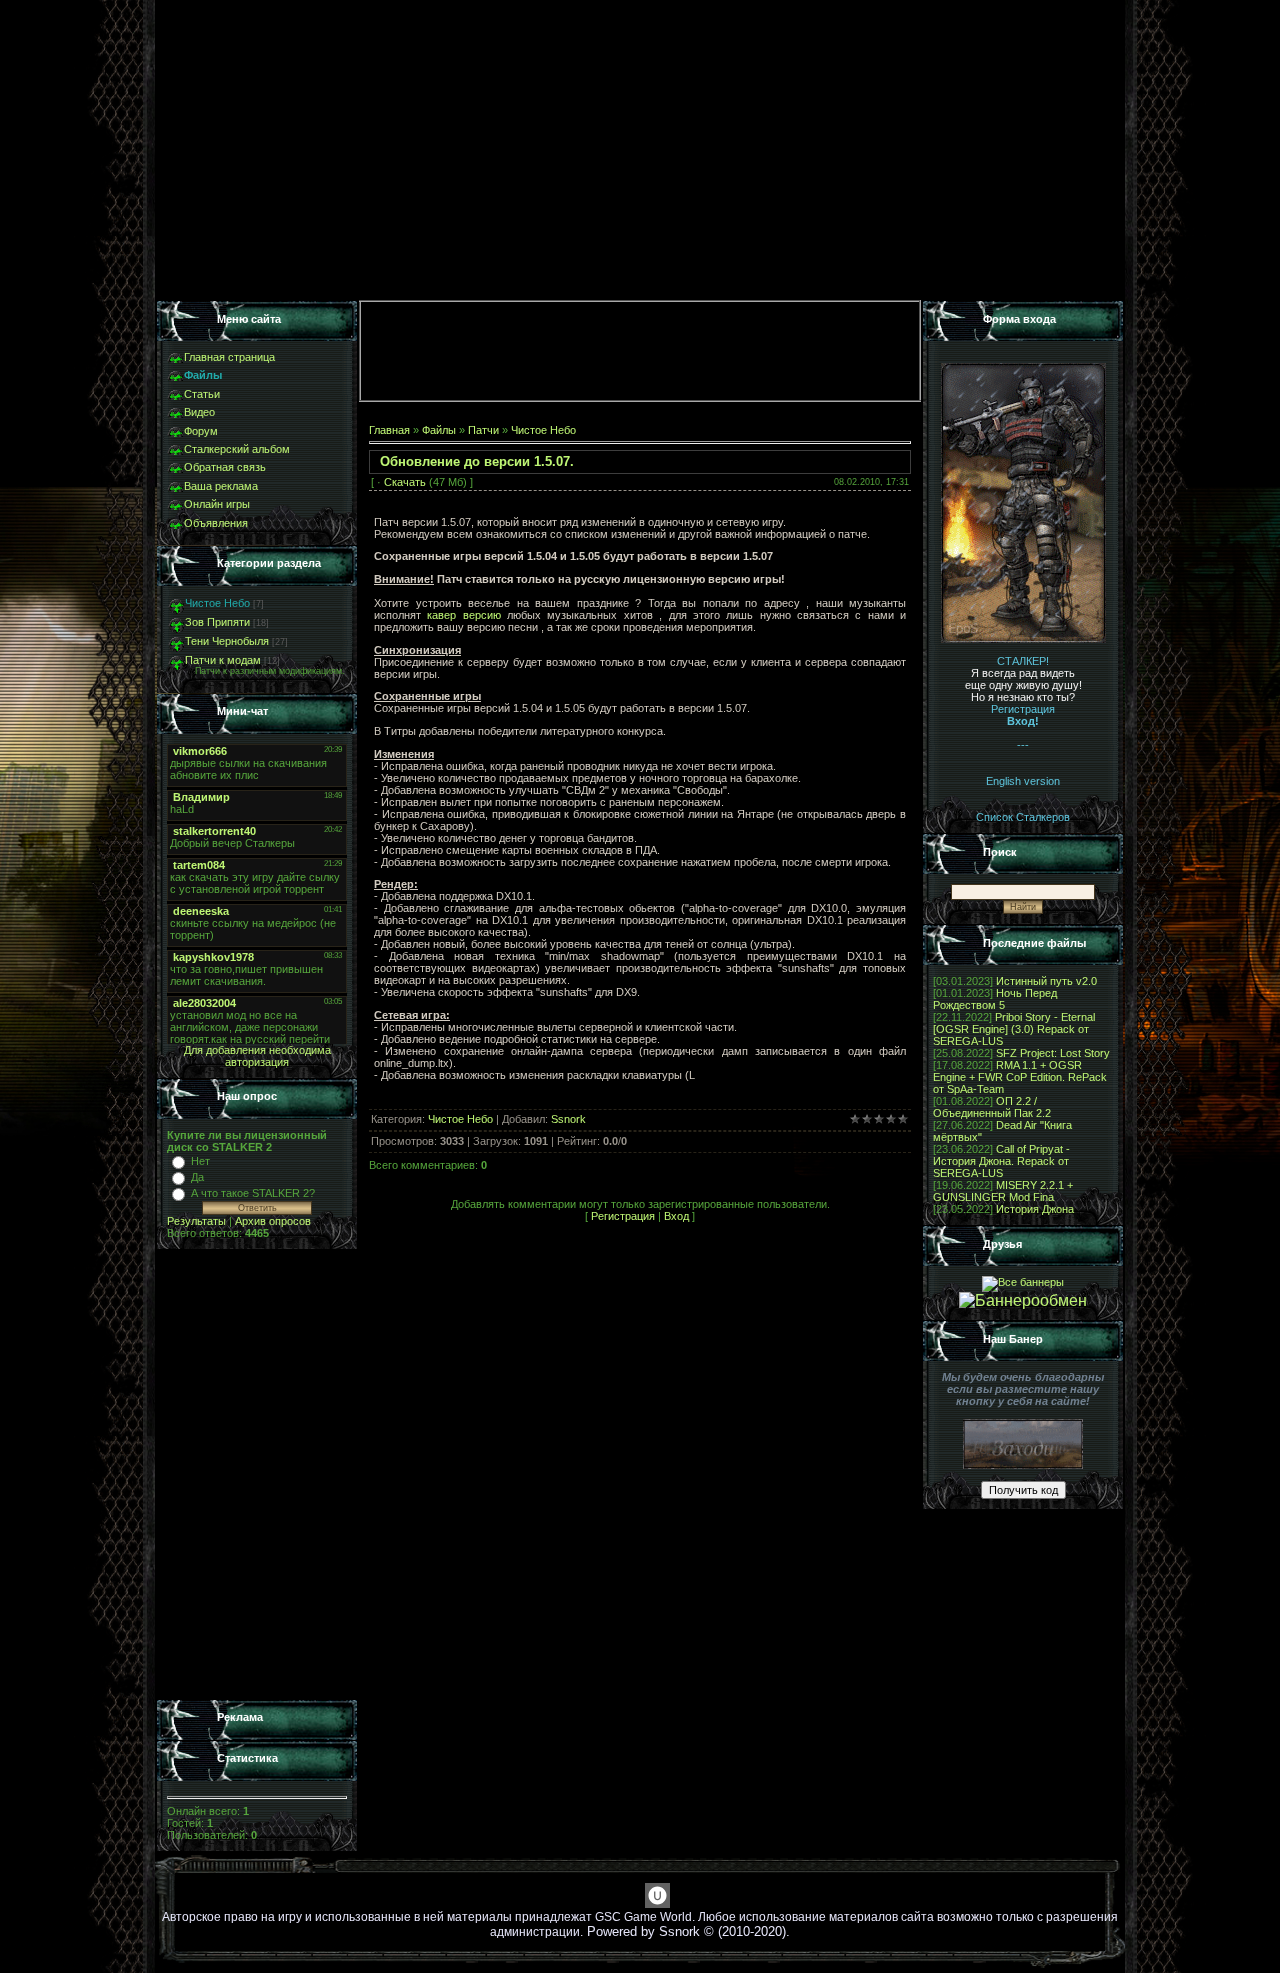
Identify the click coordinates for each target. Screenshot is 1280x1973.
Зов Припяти (217, 622)
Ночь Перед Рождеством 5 (995, 999)
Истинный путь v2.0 (1046, 981)
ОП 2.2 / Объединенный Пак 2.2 (992, 1107)
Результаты (196, 1221)
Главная (389, 430)
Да (197, 1177)
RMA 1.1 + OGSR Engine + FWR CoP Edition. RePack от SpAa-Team (1020, 1077)
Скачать (405, 482)
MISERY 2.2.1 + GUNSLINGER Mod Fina (1003, 1191)
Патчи (483, 430)
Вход (676, 1216)
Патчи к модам (223, 660)
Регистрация (623, 1216)
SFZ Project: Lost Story (1053, 1053)
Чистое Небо (217, 603)
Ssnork (568, 1119)
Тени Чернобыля (227, 641)
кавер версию (463, 615)
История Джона (1035, 1209)
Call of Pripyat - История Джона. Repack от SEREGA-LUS (1001, 1161)
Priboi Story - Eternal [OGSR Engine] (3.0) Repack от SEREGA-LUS (1014, 1029)
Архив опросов (273, 1221)
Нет (200, 1161)
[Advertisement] (257, 1475)
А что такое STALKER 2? (253, 1193)
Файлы (439, 430)
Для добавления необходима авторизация (257, 1056)
